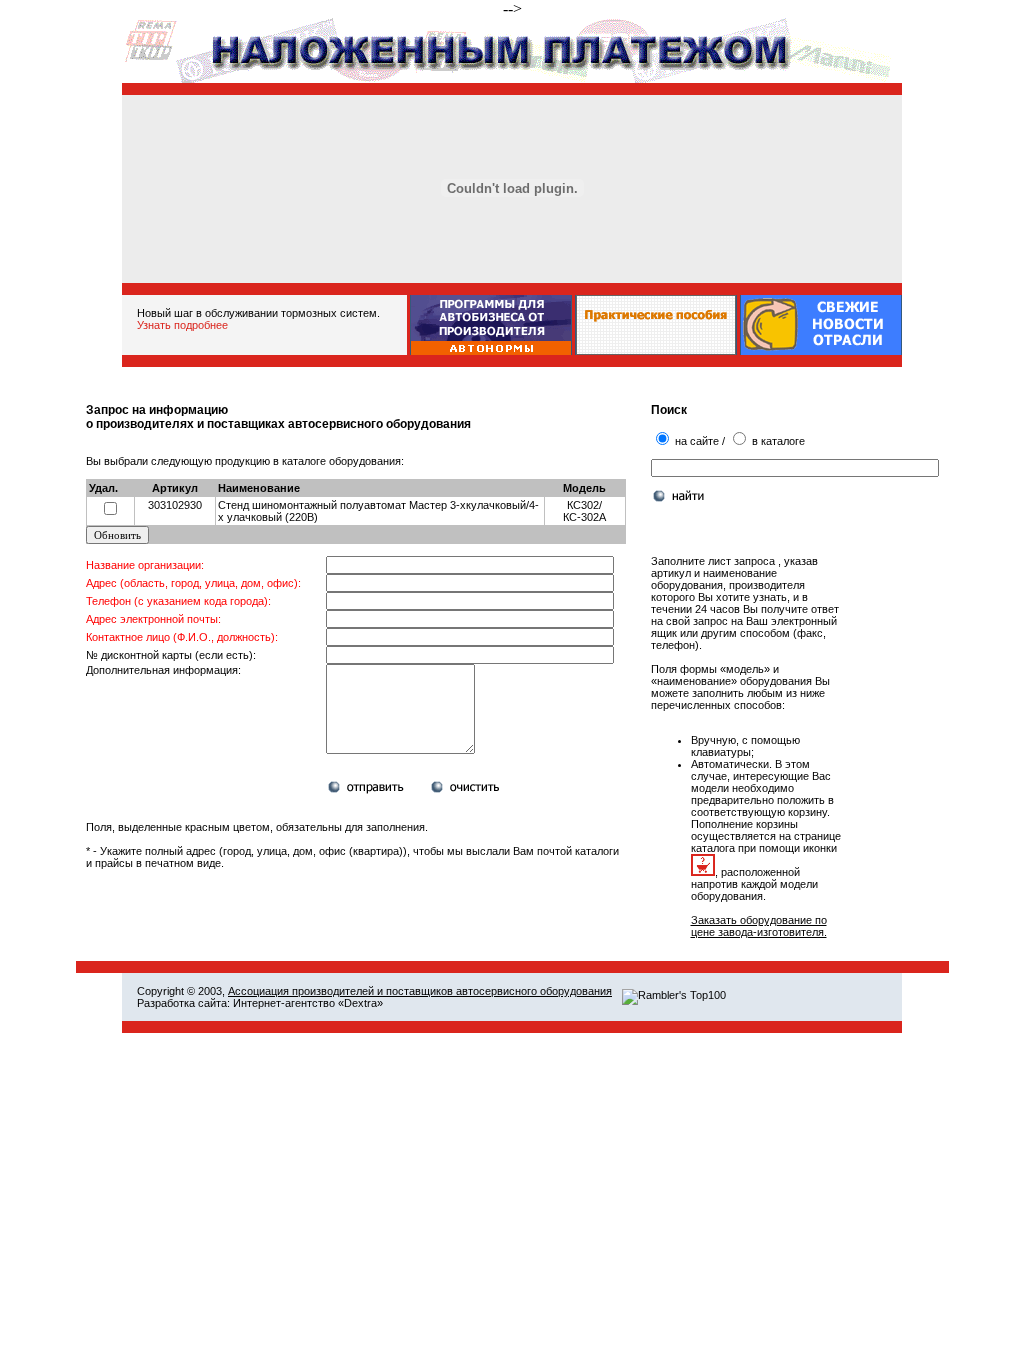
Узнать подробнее (182, 325)
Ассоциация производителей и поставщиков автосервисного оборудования (420, 991)
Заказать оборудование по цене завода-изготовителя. (759, 926)
